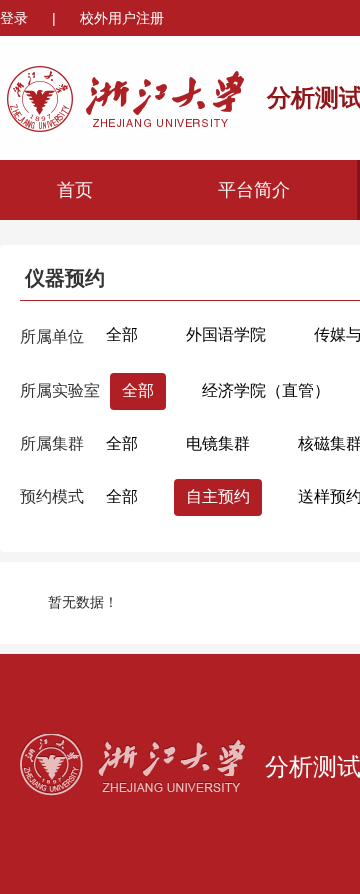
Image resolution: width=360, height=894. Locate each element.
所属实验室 (60, 390)
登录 (16, 18)
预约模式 (52, 496)
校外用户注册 (122, 18)
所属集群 (52, 443)
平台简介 (254, 190)
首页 (75, 190)
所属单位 (52, 336)
